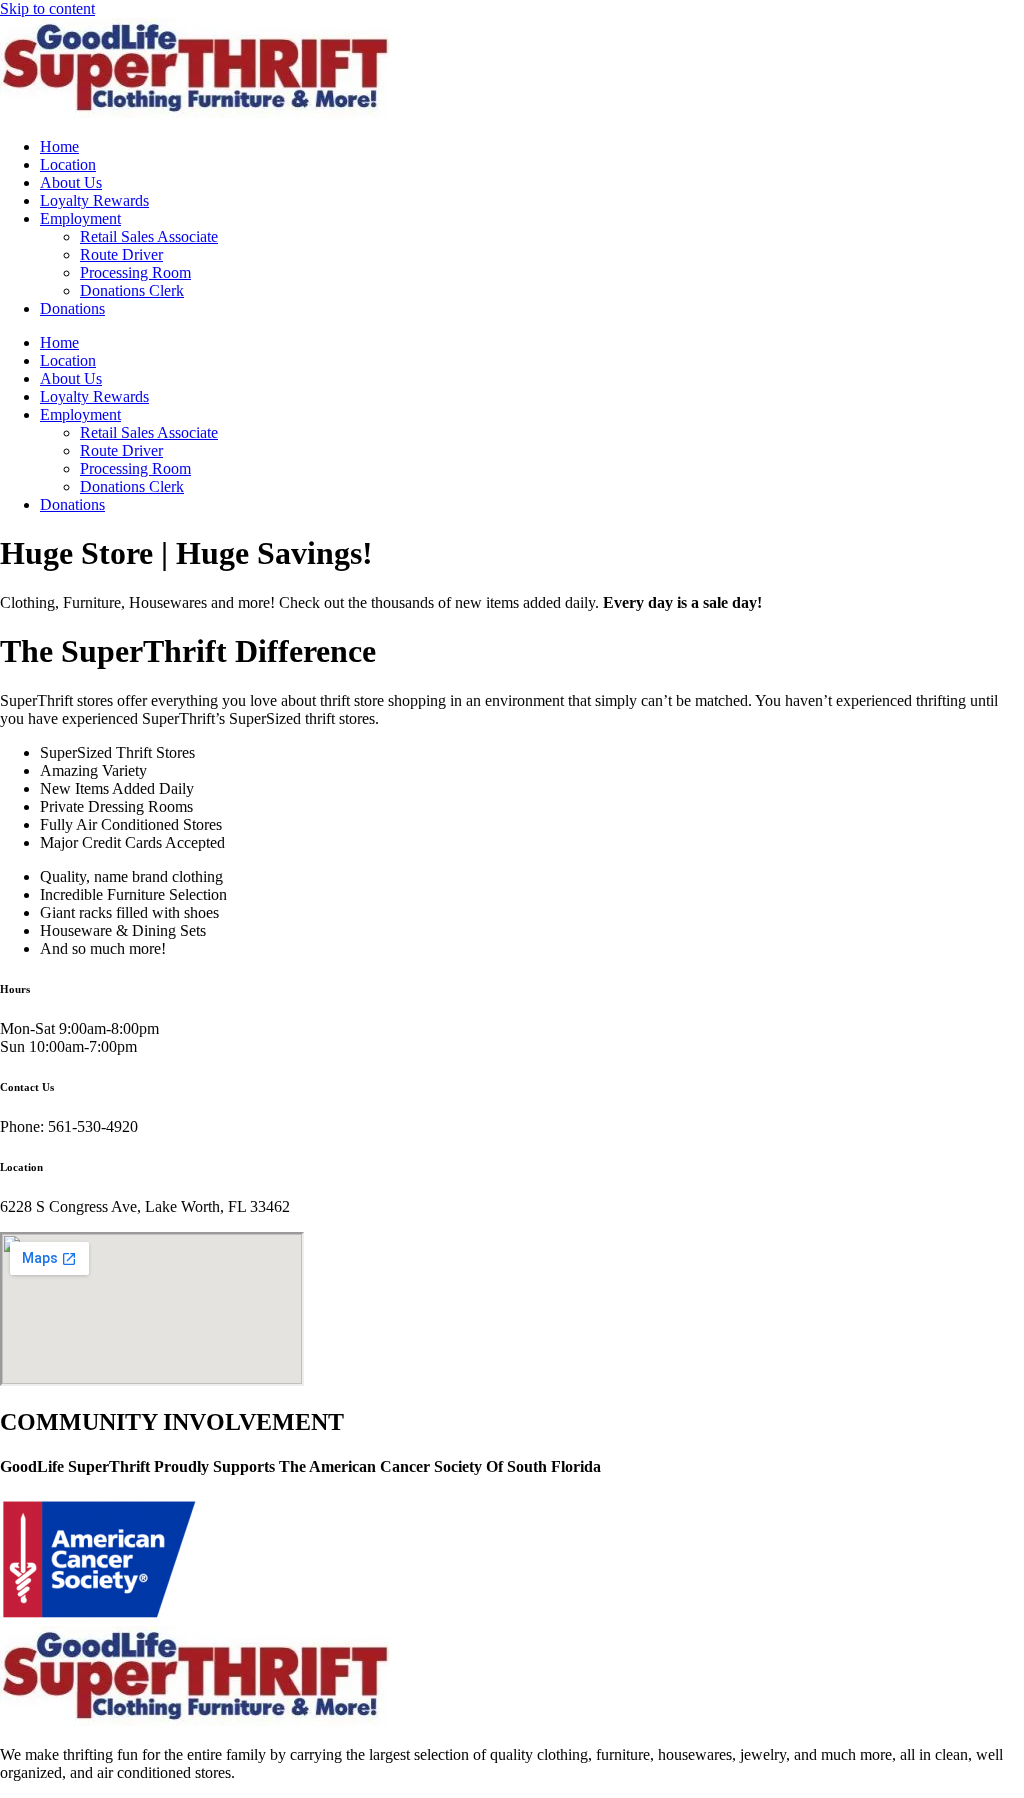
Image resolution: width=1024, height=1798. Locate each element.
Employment (80, 218)
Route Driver (121, 254)
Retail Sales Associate (149, 236)
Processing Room (135, 272)
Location (68, 164)
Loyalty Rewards (94, 200)
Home (59, 146)
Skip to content (47, 8)
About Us (71, 182)
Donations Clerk (132, 290)
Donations (72, 308)
